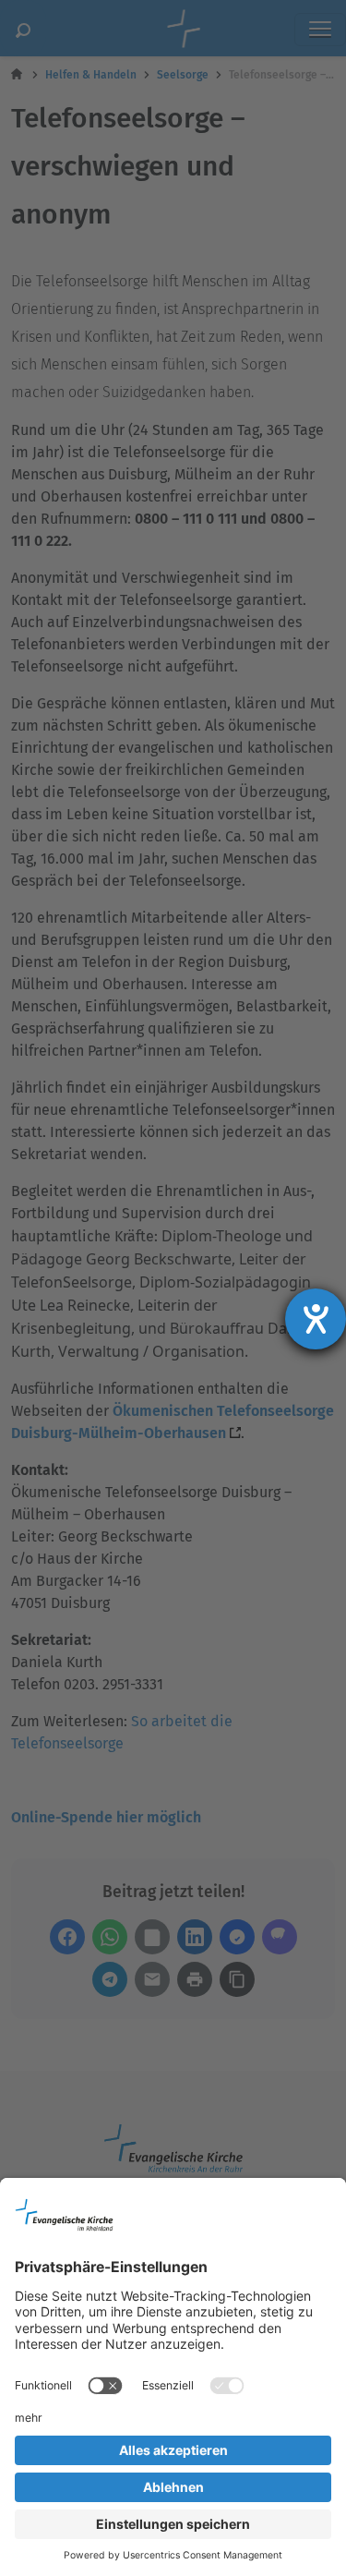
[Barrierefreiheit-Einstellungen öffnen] (316, 1319)
